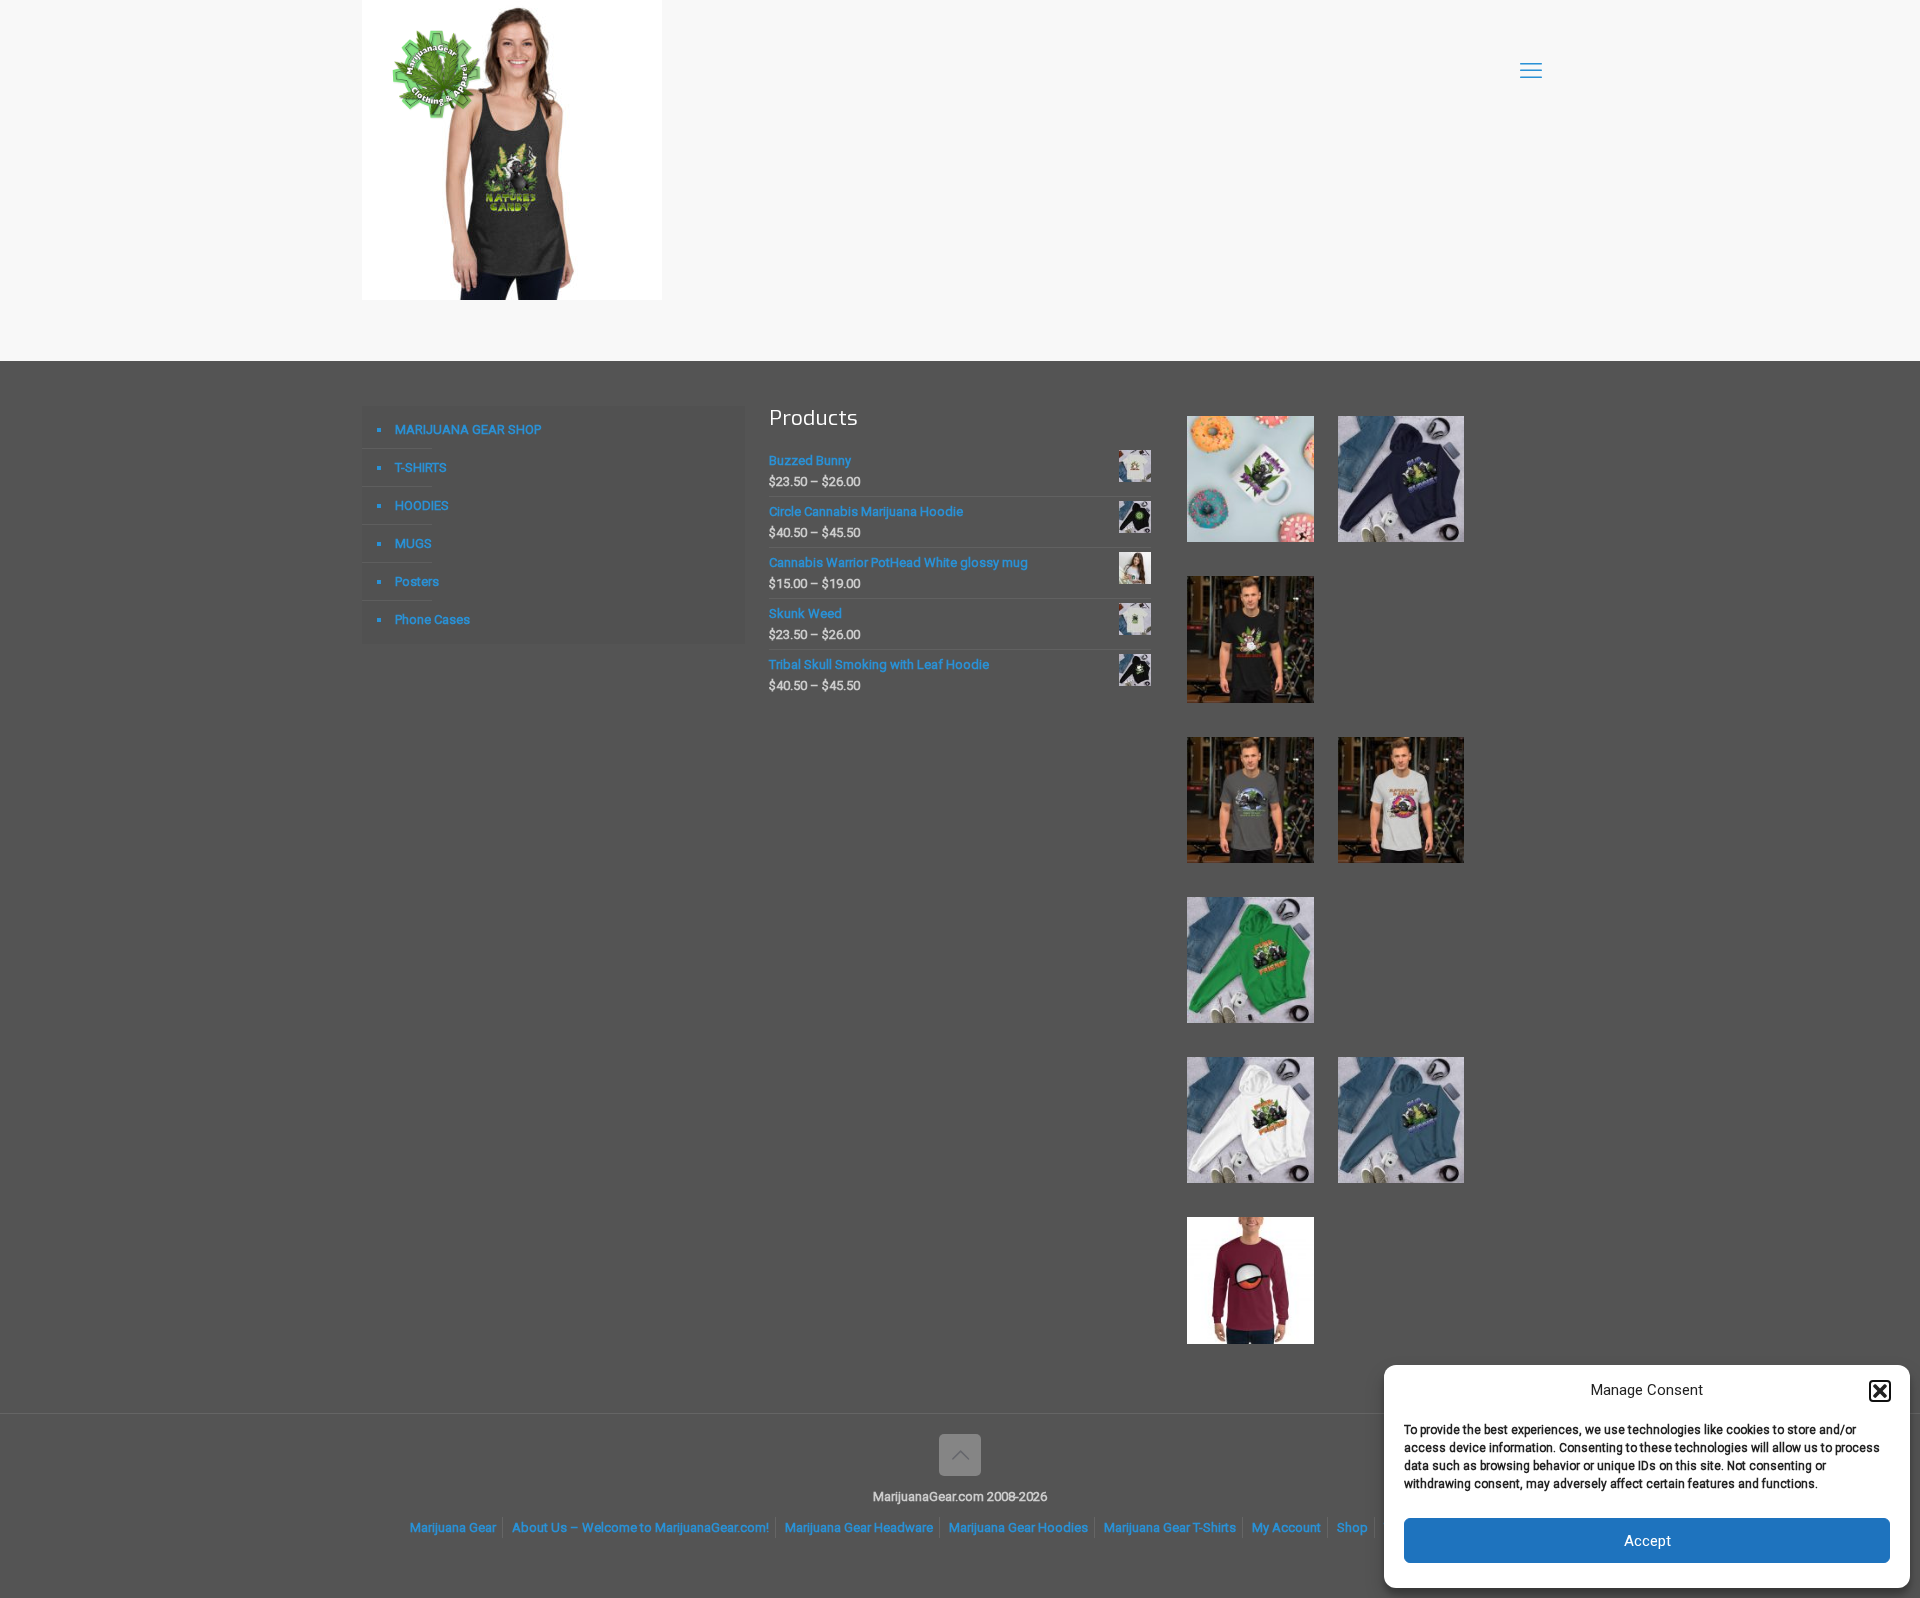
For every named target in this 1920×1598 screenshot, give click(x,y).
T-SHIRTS (421, 467)
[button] (1880, 1391)
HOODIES (422, 505)
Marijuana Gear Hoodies (1018, 1527)
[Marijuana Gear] (437, 71)
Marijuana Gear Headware (859, 1527)
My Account (1286, 1527)
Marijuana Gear (453, 1527)
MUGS (413, 543)
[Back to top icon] (960, 1455)
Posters (417, 581)
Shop (1352, 1527)
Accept (1647, 1541)
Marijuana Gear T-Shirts (1170, 1527)
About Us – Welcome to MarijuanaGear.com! (640, 1527)
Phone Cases (432, 619)
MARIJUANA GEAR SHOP (468, 429)
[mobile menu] (1531, 71)
